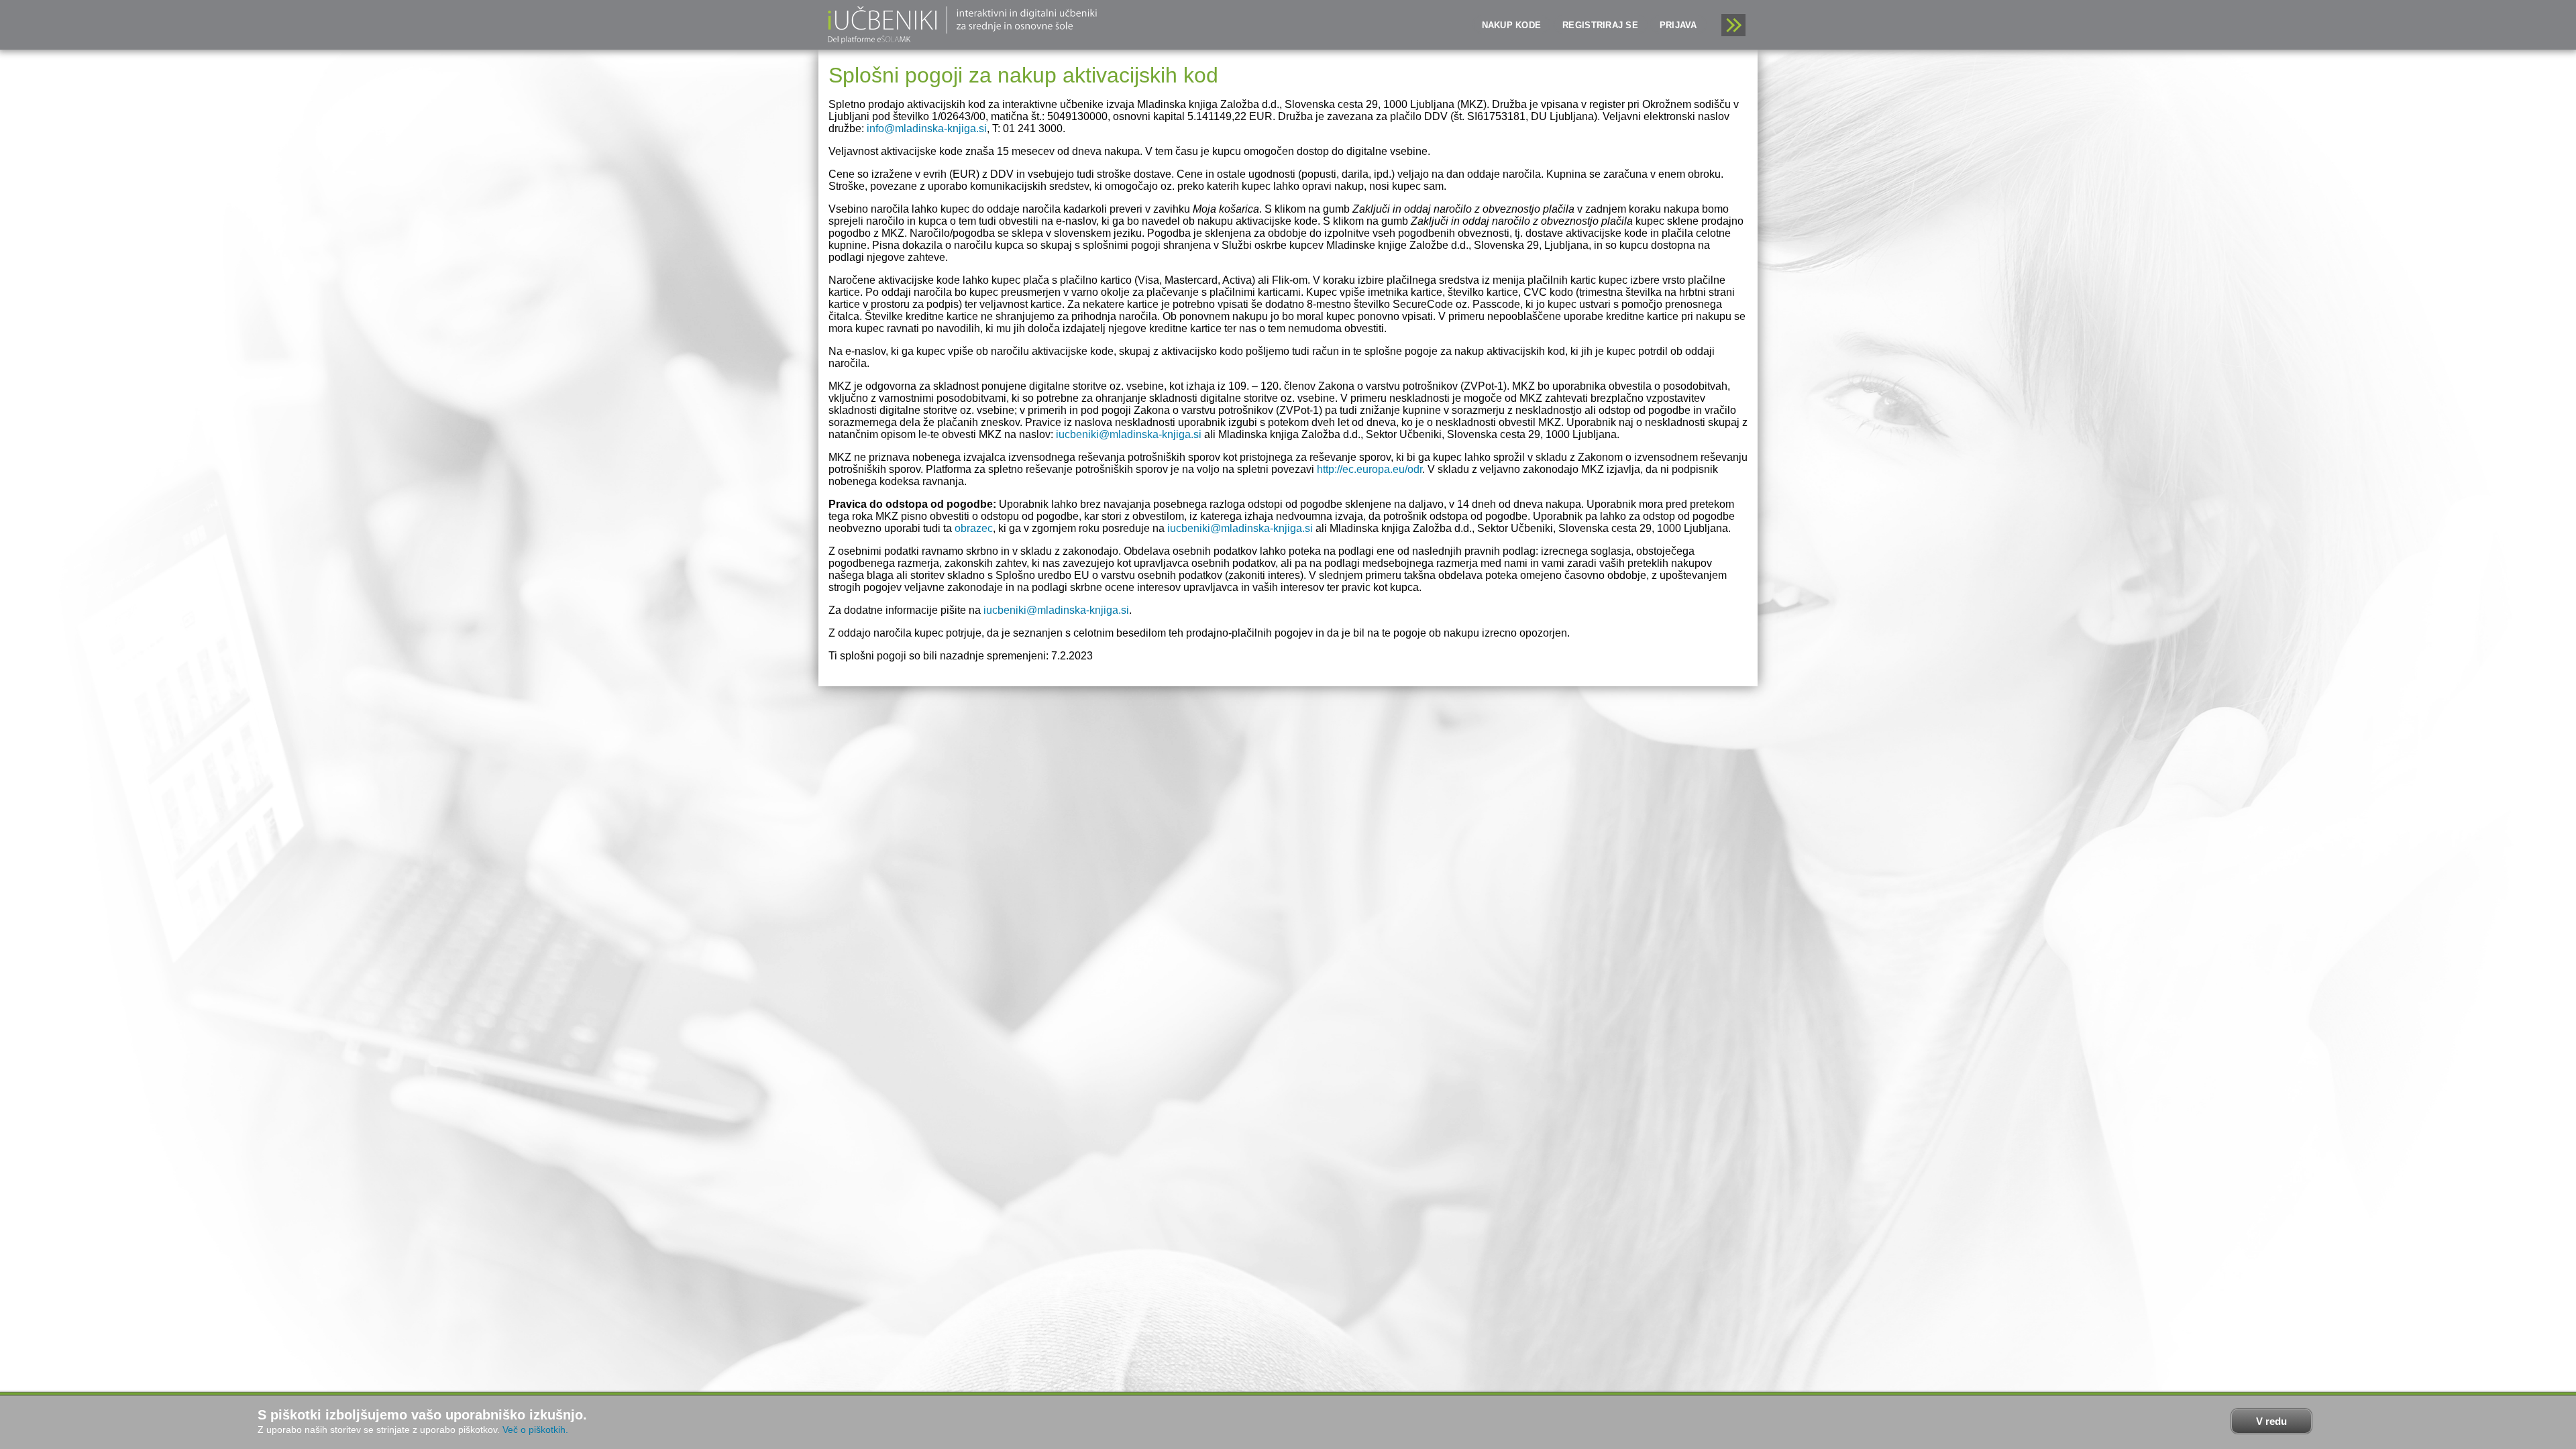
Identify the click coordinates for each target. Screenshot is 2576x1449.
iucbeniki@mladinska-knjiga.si (1129, 434)
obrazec (974, 528)
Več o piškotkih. (535, 1430)
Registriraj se (1600, 25)
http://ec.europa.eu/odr (1370, 469)
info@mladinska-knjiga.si (927, 128)
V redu (2271, 1421)
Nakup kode (1512, 25)
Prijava (1678, 25)
